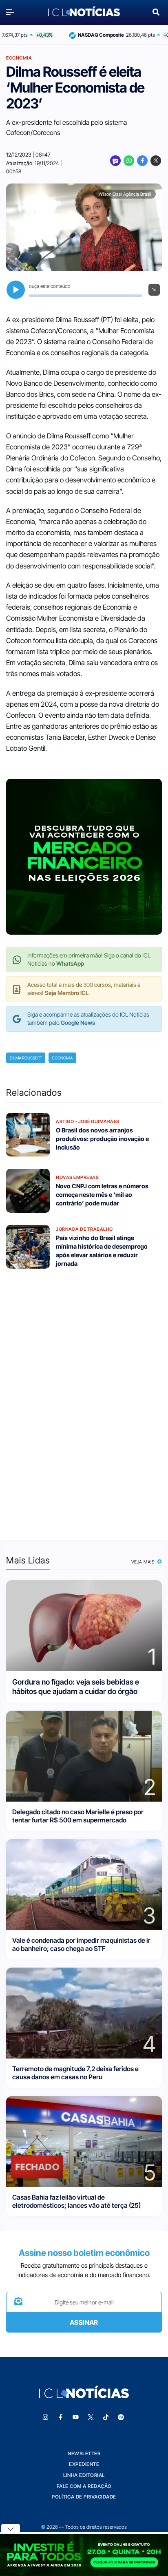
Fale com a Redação (84, 2486)
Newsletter (84, 2453)
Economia (19, 58)
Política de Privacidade (84, 2497)
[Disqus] (84, 1399)
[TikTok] (106, 2417)
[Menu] (12, 12)
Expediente (84, 2464)
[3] (84, 1884)
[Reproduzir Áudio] (16, 290)
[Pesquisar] (156, 11)
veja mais (144, 1562)
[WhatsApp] (129, 161)
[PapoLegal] (115, 161)
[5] (84, 2141)
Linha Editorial (84, 2475)
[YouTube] (76, 2417)
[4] (84, 2013)
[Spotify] (121, 2417)
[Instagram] (46, 2417)
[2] (84, 1756)
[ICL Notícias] (84, 12)
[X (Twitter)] (156, 161)
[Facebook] (142, 161)
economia (62, 1058)
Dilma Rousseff (26, 1058)
